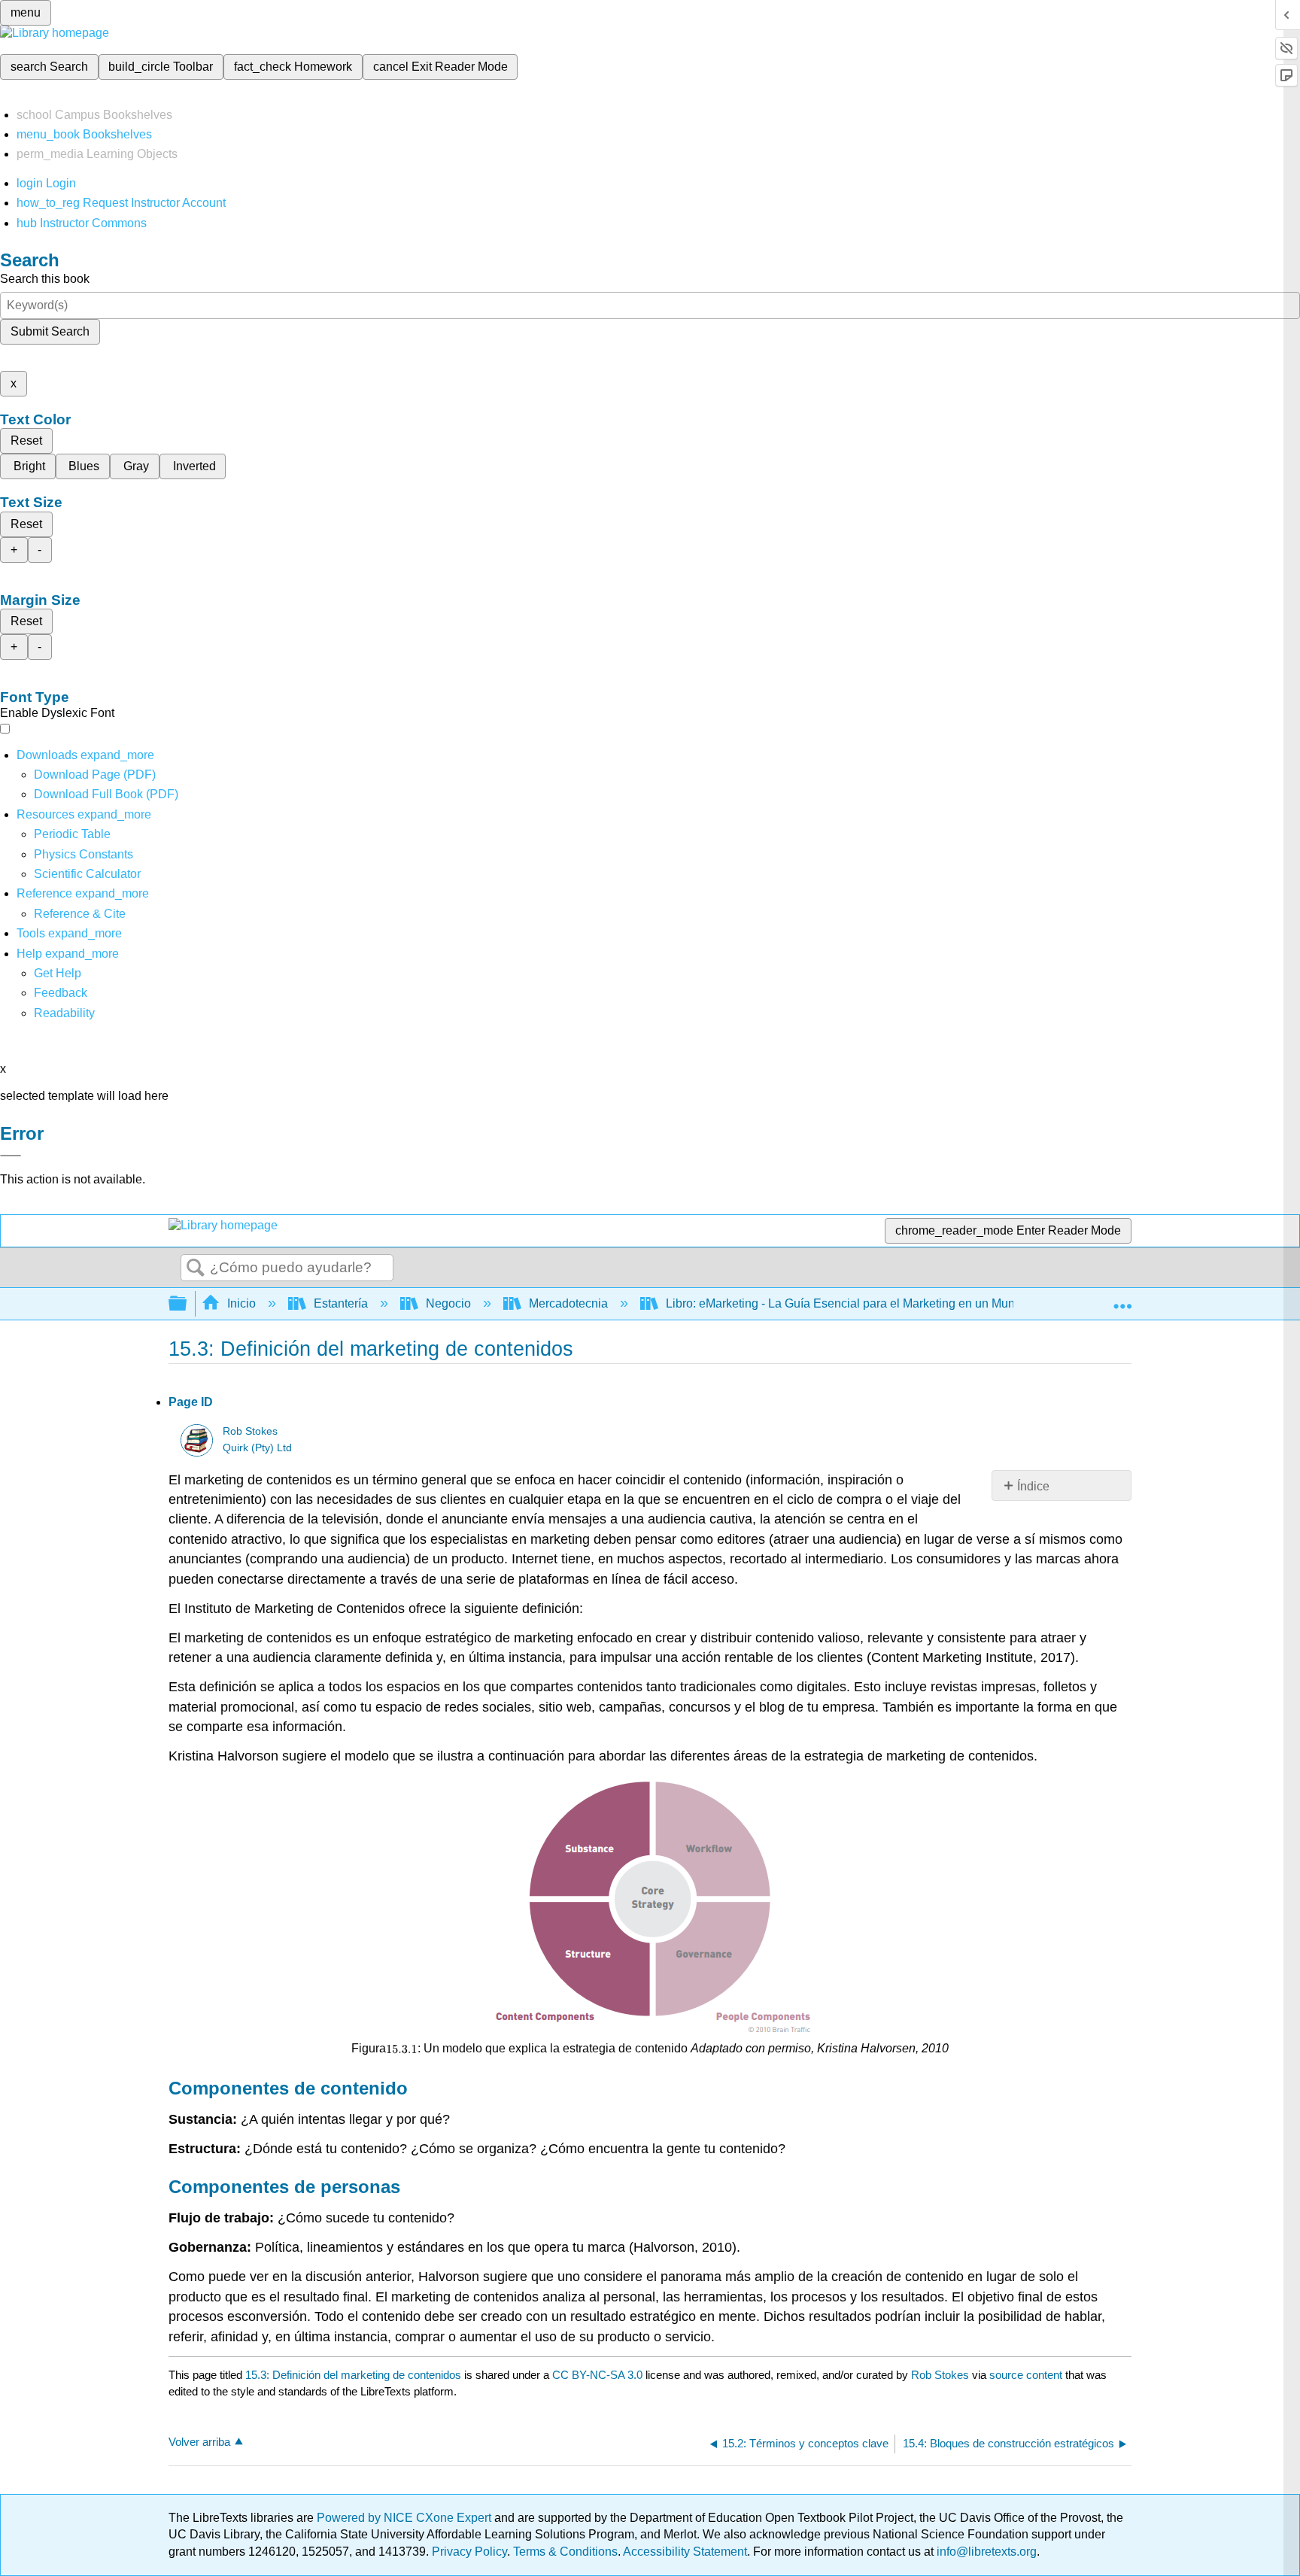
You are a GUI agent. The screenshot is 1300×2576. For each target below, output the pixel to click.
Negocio (448, 1303)
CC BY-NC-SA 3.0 (597, 2375)
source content (1026, 2375)
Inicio (241, 1303)
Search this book (45, 279)
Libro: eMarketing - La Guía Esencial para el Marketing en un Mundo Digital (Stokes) (890, 1303)
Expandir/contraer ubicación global (1122, 1299)
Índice (1033, 1486)
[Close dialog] (11, 1156)
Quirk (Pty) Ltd (257, 1448)
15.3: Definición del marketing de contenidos (353, 2375)
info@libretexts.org (985, 2552)
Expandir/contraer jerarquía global (187, 1304)
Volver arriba (199, 2442)
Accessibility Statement (685, 2552)
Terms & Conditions (565, 2552)
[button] (61, 993)
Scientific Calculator (87, 874)
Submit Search (50, 331)
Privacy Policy (469, 2552)
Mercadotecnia (568, 1303)
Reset (26, 440)
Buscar (196, 1268)
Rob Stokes (250, 1431)
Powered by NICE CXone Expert (405, 2518)
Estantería (341, 1303)
